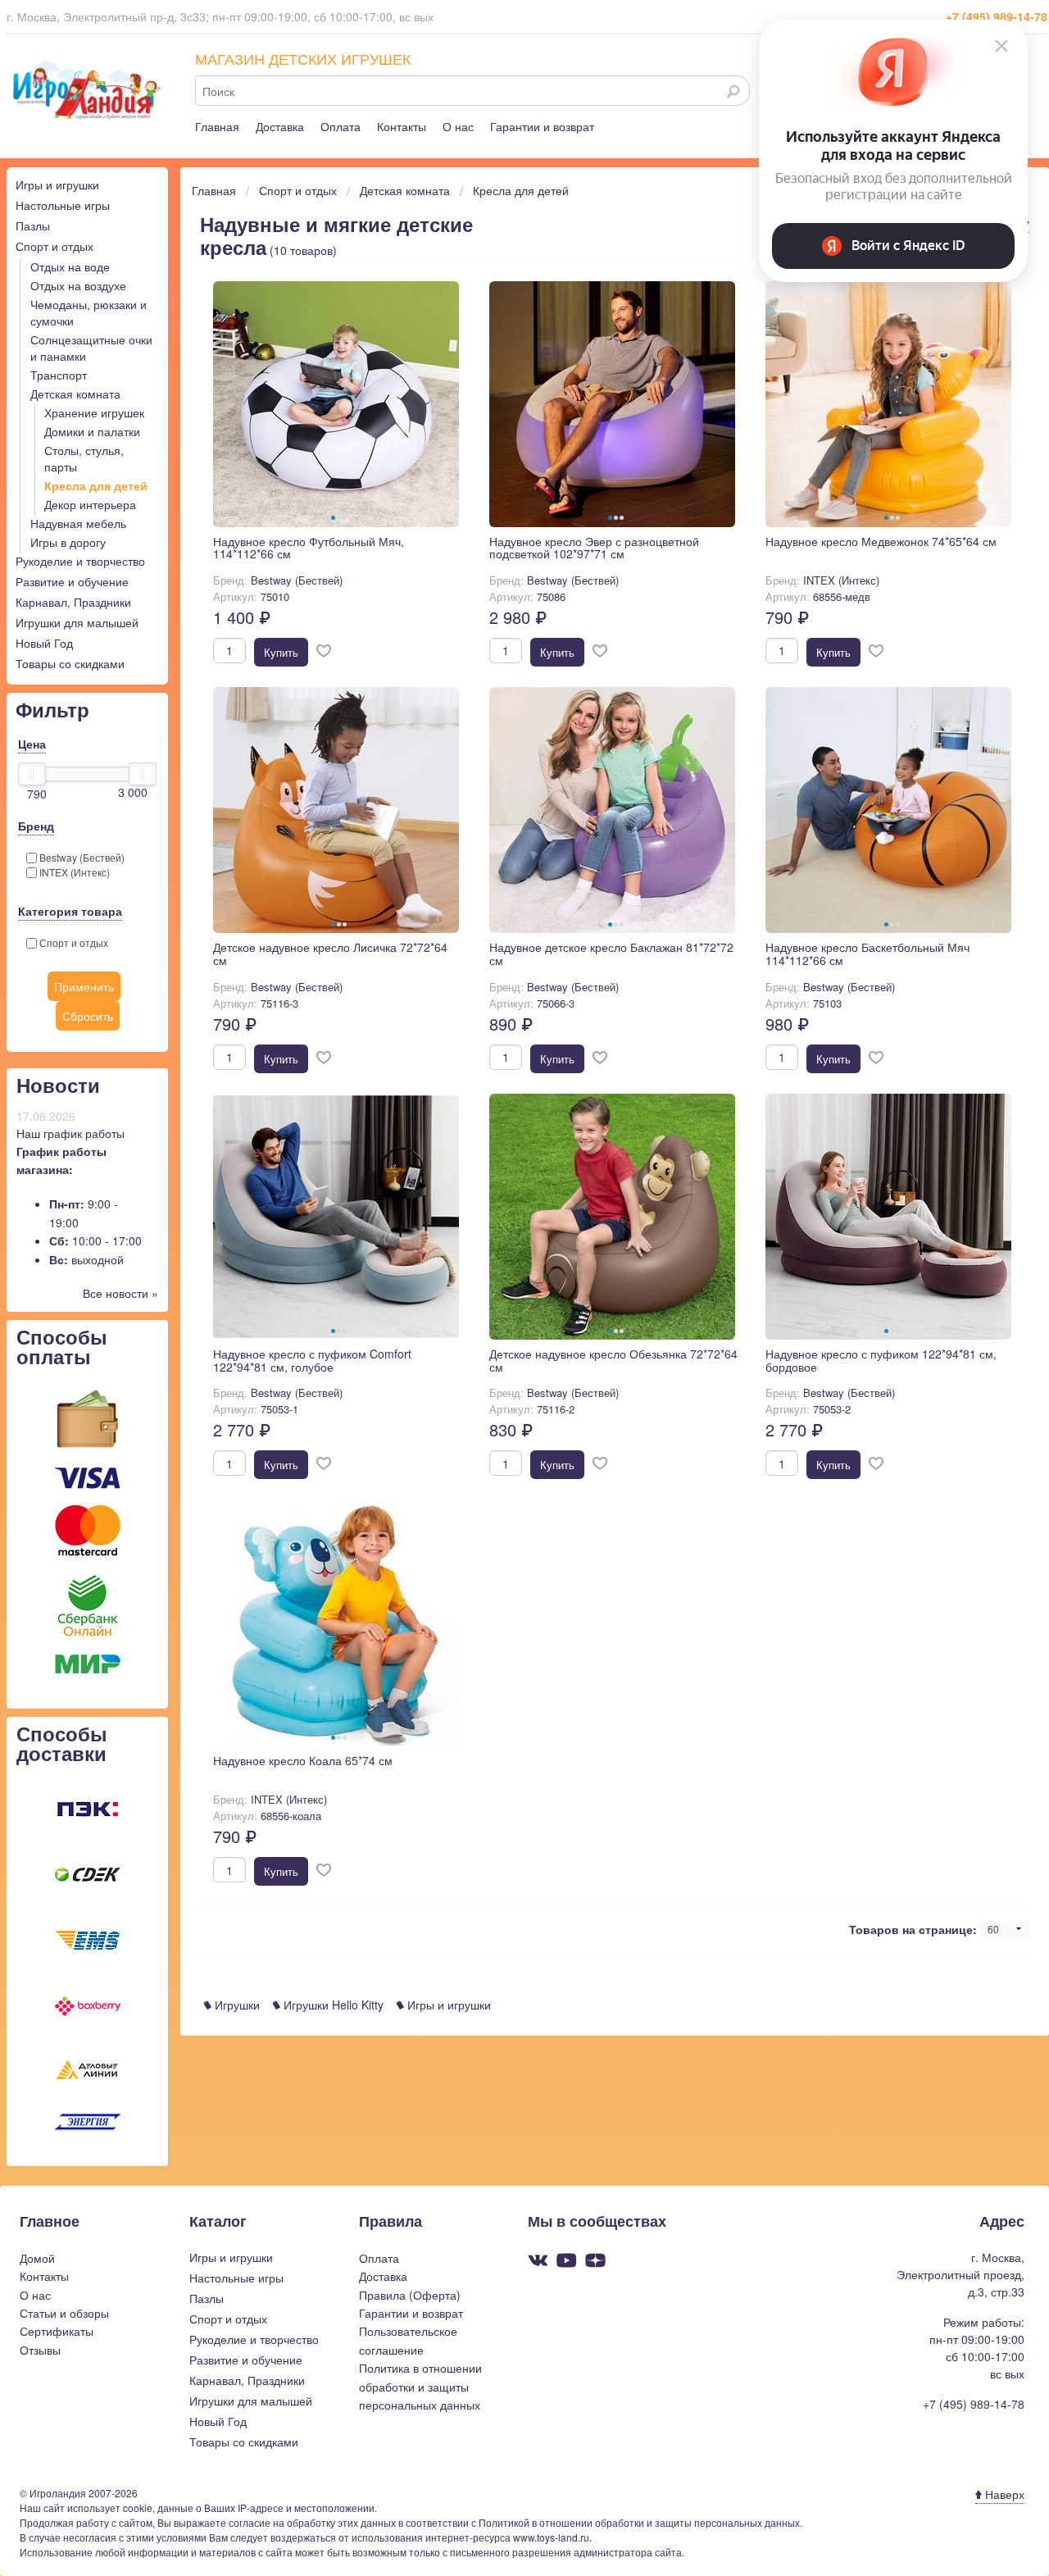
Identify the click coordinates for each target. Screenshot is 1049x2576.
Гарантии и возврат (542, 126)
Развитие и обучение (72, 581)
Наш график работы (70, 1133)
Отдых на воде (70, 266)
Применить (84, 986)
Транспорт (59, 375)
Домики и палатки (92, 431)
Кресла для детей (96, 485)
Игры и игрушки (57, 184)
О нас (458, 126)
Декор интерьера (90, 504)
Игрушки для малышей (77, 622)
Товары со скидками (70, 663)
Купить (281, 652)
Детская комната (75, 394)
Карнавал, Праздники (73, 602)
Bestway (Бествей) (81, 857)
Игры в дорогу (68, 542)
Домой (37, 2258)
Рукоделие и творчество (80, 561)
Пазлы (33, 225)
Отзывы (40, 2350)
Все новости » (120, 1293)
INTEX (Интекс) (73, 872)
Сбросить (88, 1016)
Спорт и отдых (54, 246)
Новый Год (44, 643)
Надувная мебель (78, 523)
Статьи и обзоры (64, 2313)
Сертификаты (57, 2331)
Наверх (1003, 2494)
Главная (217, 126)
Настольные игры (63, 205)
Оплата (341, 126)
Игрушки (236, 2005)
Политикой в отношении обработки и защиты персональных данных (639, 2522)
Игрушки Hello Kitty (332, 2005)
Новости (58, 1085)
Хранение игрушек (94, 412)
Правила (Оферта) (410, 2295)
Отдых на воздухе (78, 285)
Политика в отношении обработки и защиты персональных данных (420, 2386)
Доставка (280, 126)
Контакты (402, 126)
